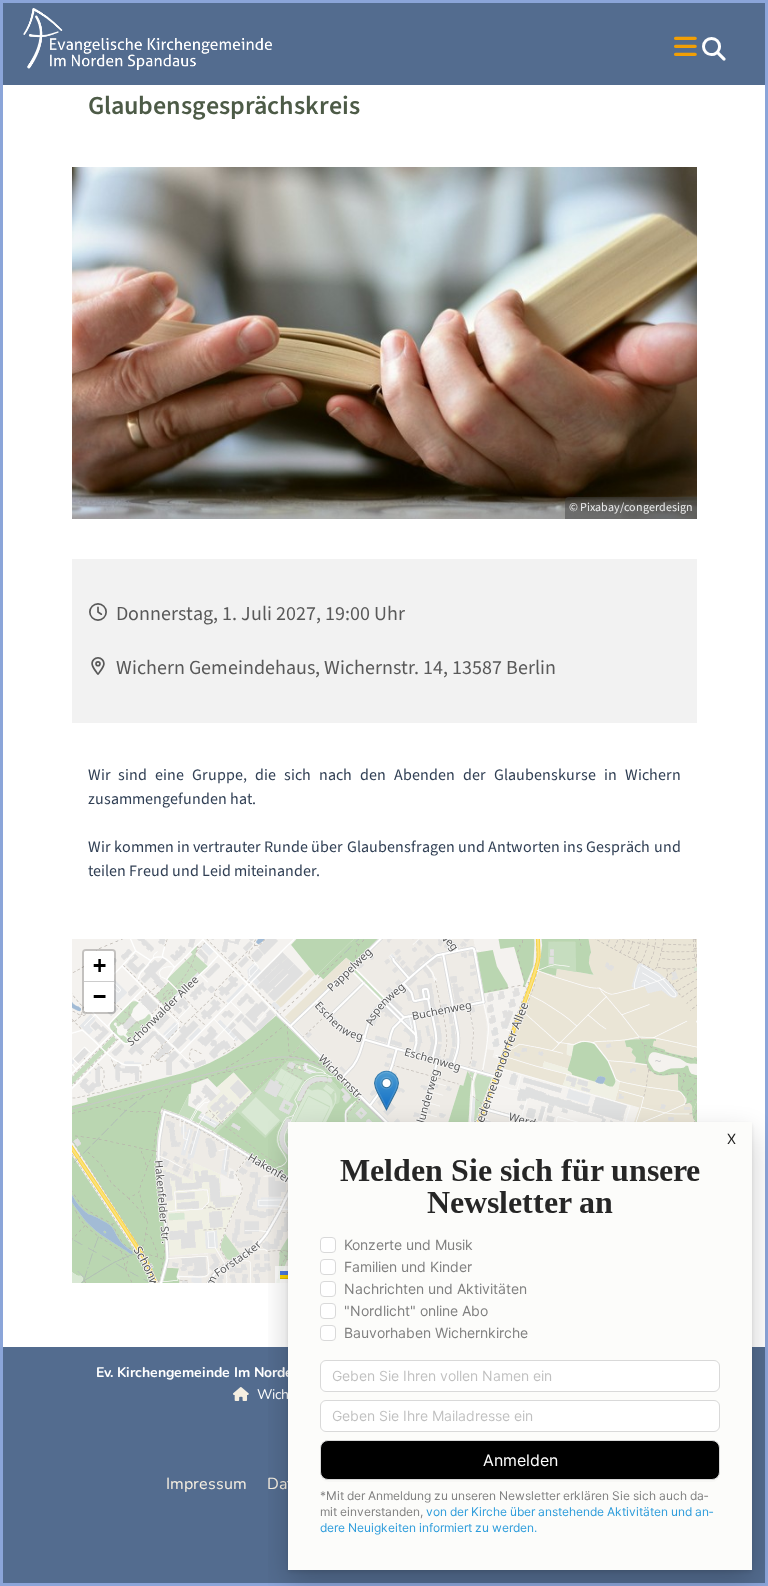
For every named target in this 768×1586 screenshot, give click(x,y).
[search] (714, 49)
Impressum (206, 1484)
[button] (540, 49)
